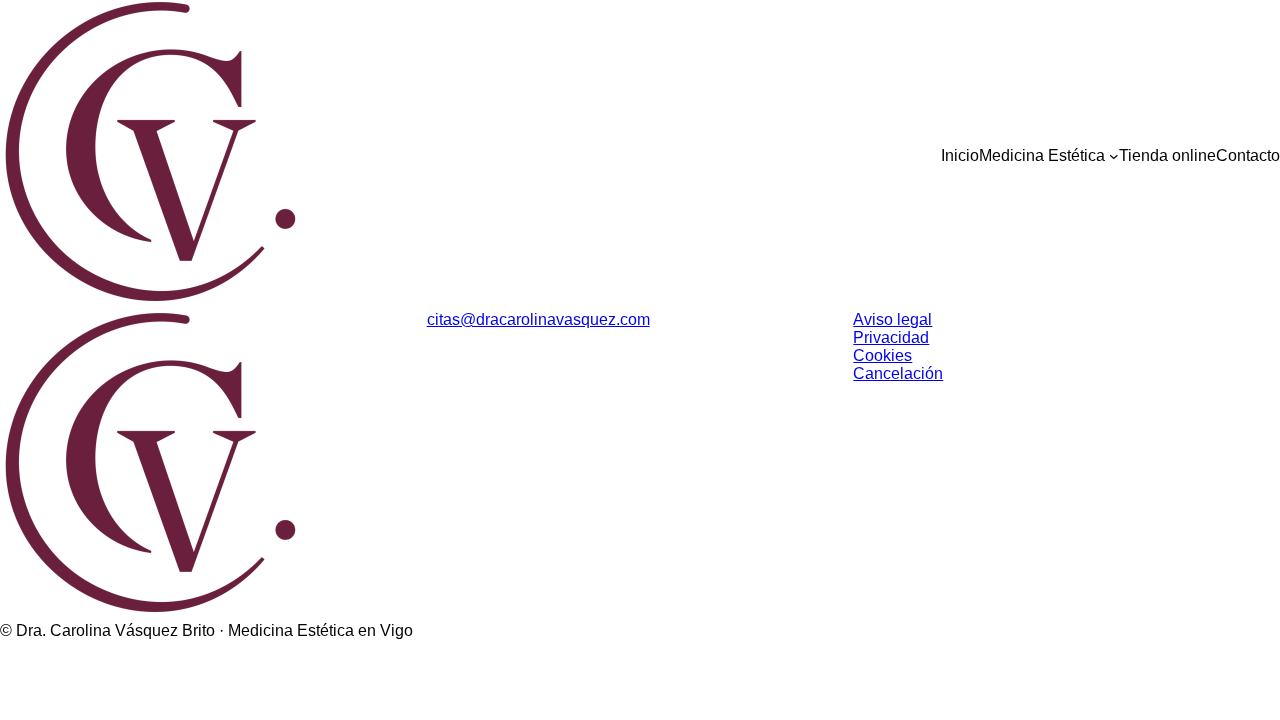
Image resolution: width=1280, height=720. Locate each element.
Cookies (882, 355)
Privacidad (891, 337)
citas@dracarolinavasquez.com (538, 319)
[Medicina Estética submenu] (1114, 156)
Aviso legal (892, 319)
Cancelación (898, 373)
